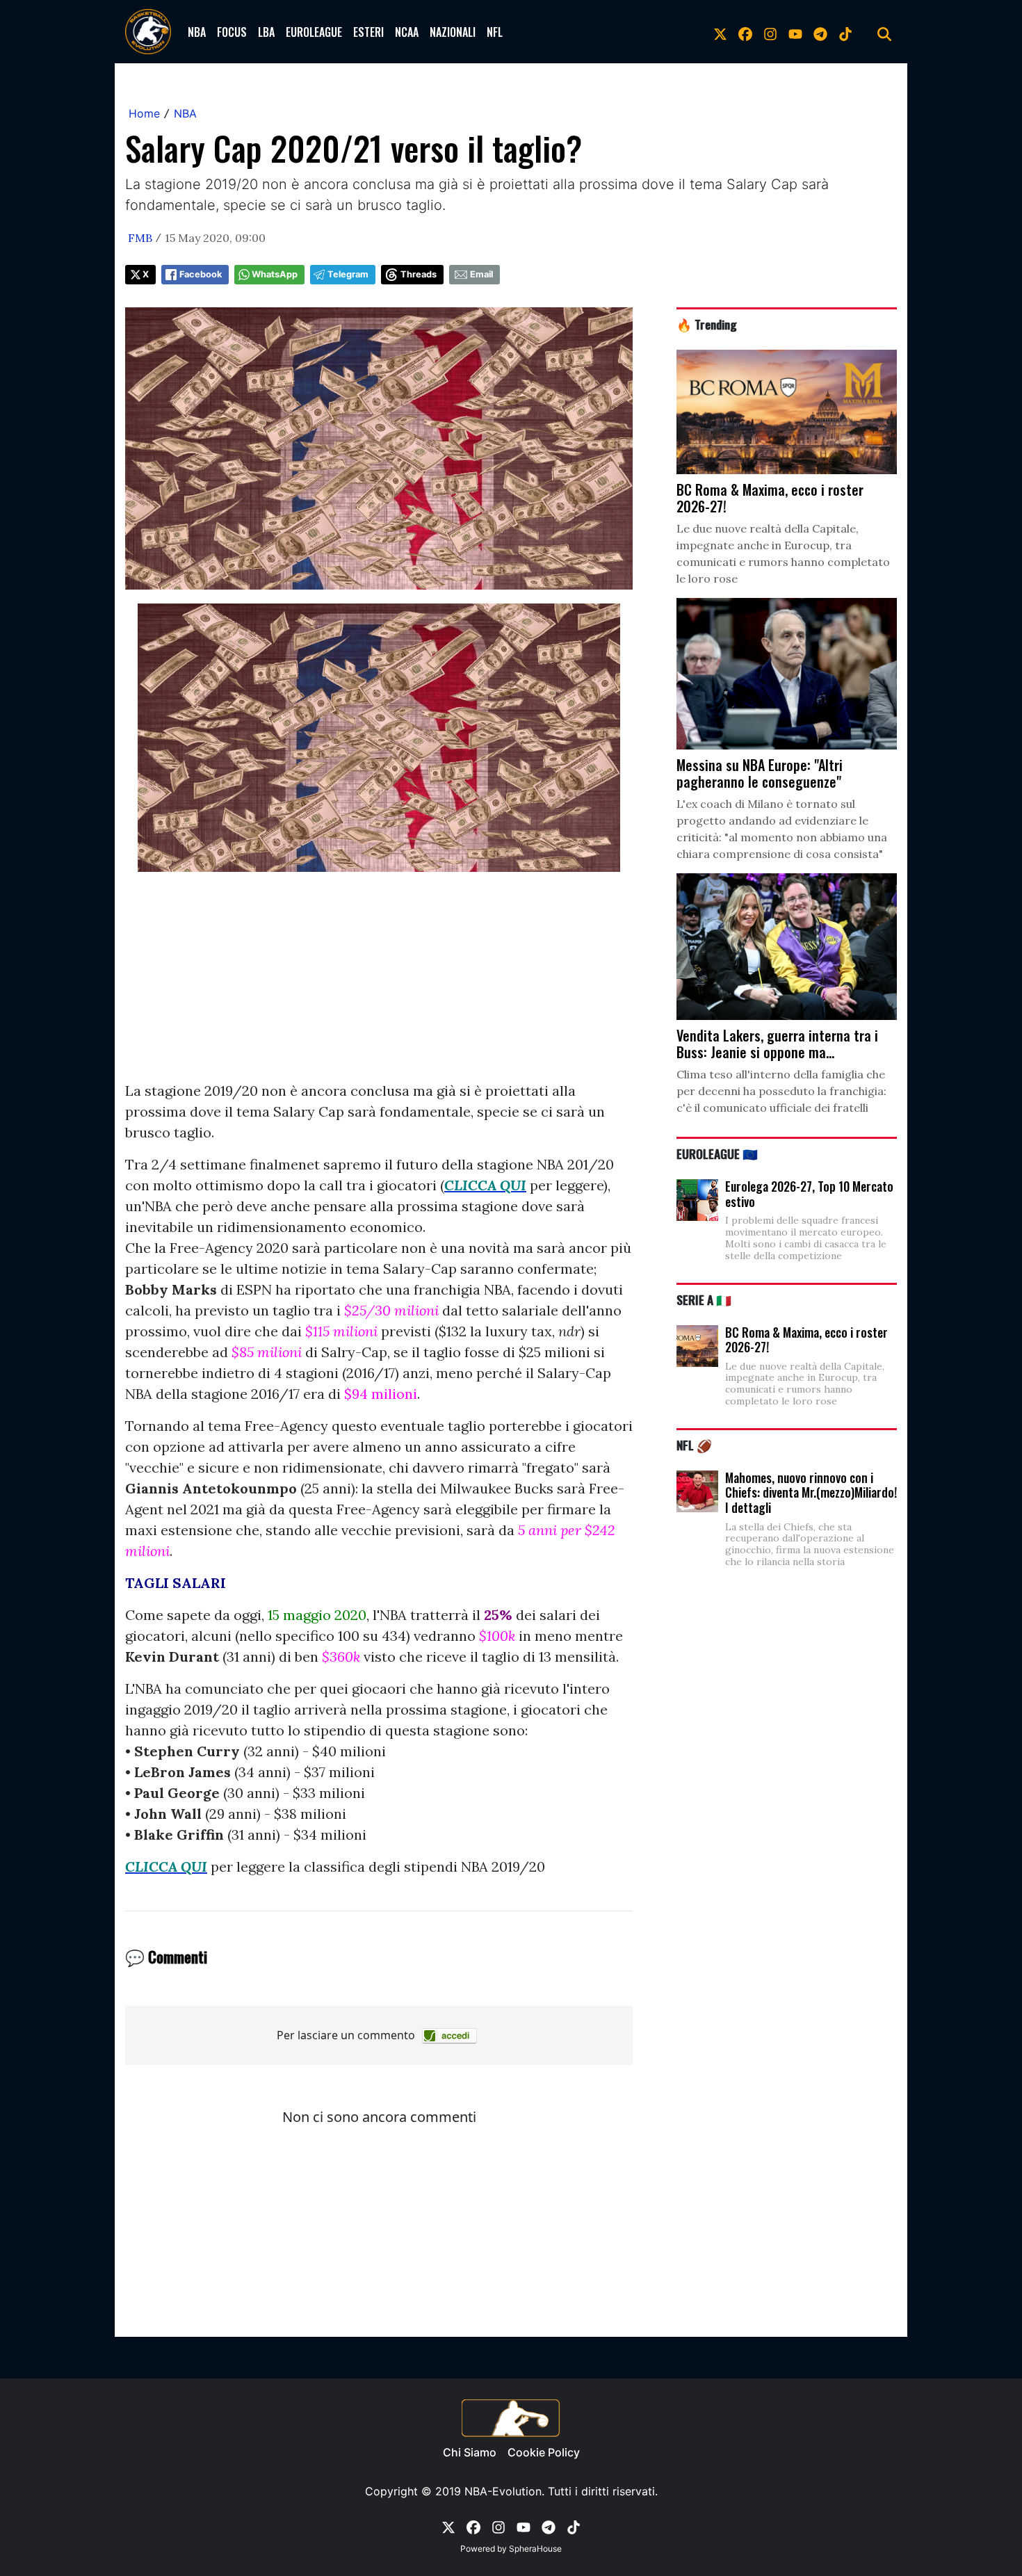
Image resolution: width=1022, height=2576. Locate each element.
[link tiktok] (845, 32)
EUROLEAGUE (314, 32)
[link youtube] (795, 32)
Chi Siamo (470, 2452)
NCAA (407, 32)
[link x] (720, 32)
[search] (884, 32)
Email (481, 274)
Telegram (348, 274)
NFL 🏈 (694, 1445)
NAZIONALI (453, 32)
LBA (266, 32)
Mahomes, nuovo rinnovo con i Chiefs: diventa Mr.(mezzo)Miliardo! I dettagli (811, 1492)
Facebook (201, 274)
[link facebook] (745, 32)
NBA (197, 32)
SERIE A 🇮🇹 (704, 1299)
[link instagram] (770, 32)
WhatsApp (275, 274)
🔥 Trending (707, 324)
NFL (495, 32)
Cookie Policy (544, 2452)
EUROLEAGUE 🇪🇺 (717, 1153)
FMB (140, 238)
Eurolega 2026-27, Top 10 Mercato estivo (809, 1194)
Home (144, 113)
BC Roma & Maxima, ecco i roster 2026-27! (806, 1340)
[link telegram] (820, 32)
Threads (419, 274)
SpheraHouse (535, 2549)
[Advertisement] (379, 983)
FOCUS (232, 32)
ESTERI (368, 32)
